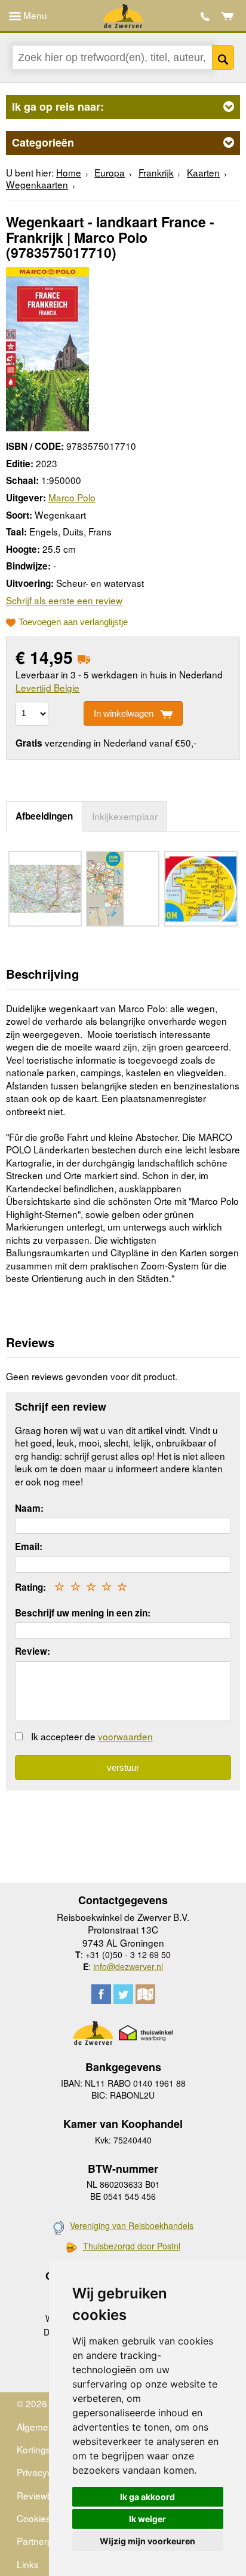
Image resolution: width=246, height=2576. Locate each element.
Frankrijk (156, 172)
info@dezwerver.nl (128, 1966)
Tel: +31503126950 (205, 16)
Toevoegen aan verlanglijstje (73, 622)
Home (69, 172)
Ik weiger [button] (147, 2519)
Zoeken (223, 57)
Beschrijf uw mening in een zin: (83, 1613)
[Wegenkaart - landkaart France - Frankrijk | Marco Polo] (47, 347)
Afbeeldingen (44, 816)
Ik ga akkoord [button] (147, 2497)
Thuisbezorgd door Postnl (132, 2246)
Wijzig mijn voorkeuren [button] (147, 2541)
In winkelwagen (124, 713)
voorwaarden (125, 1736)
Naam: (29, 1508)
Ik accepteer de (92, 1736)
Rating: (30, 1587)
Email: (29, 1546)
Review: (33, 1651)
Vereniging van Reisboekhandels (132, 2225)
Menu (34, 15)
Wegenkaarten (37, 184)
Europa (110, 172)
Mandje (228, 16)
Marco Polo (72, 497)
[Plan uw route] (145, 1994)
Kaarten (203, 172)
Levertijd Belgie (47, 687)
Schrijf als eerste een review (64, 600)
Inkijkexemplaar (125, 816)
